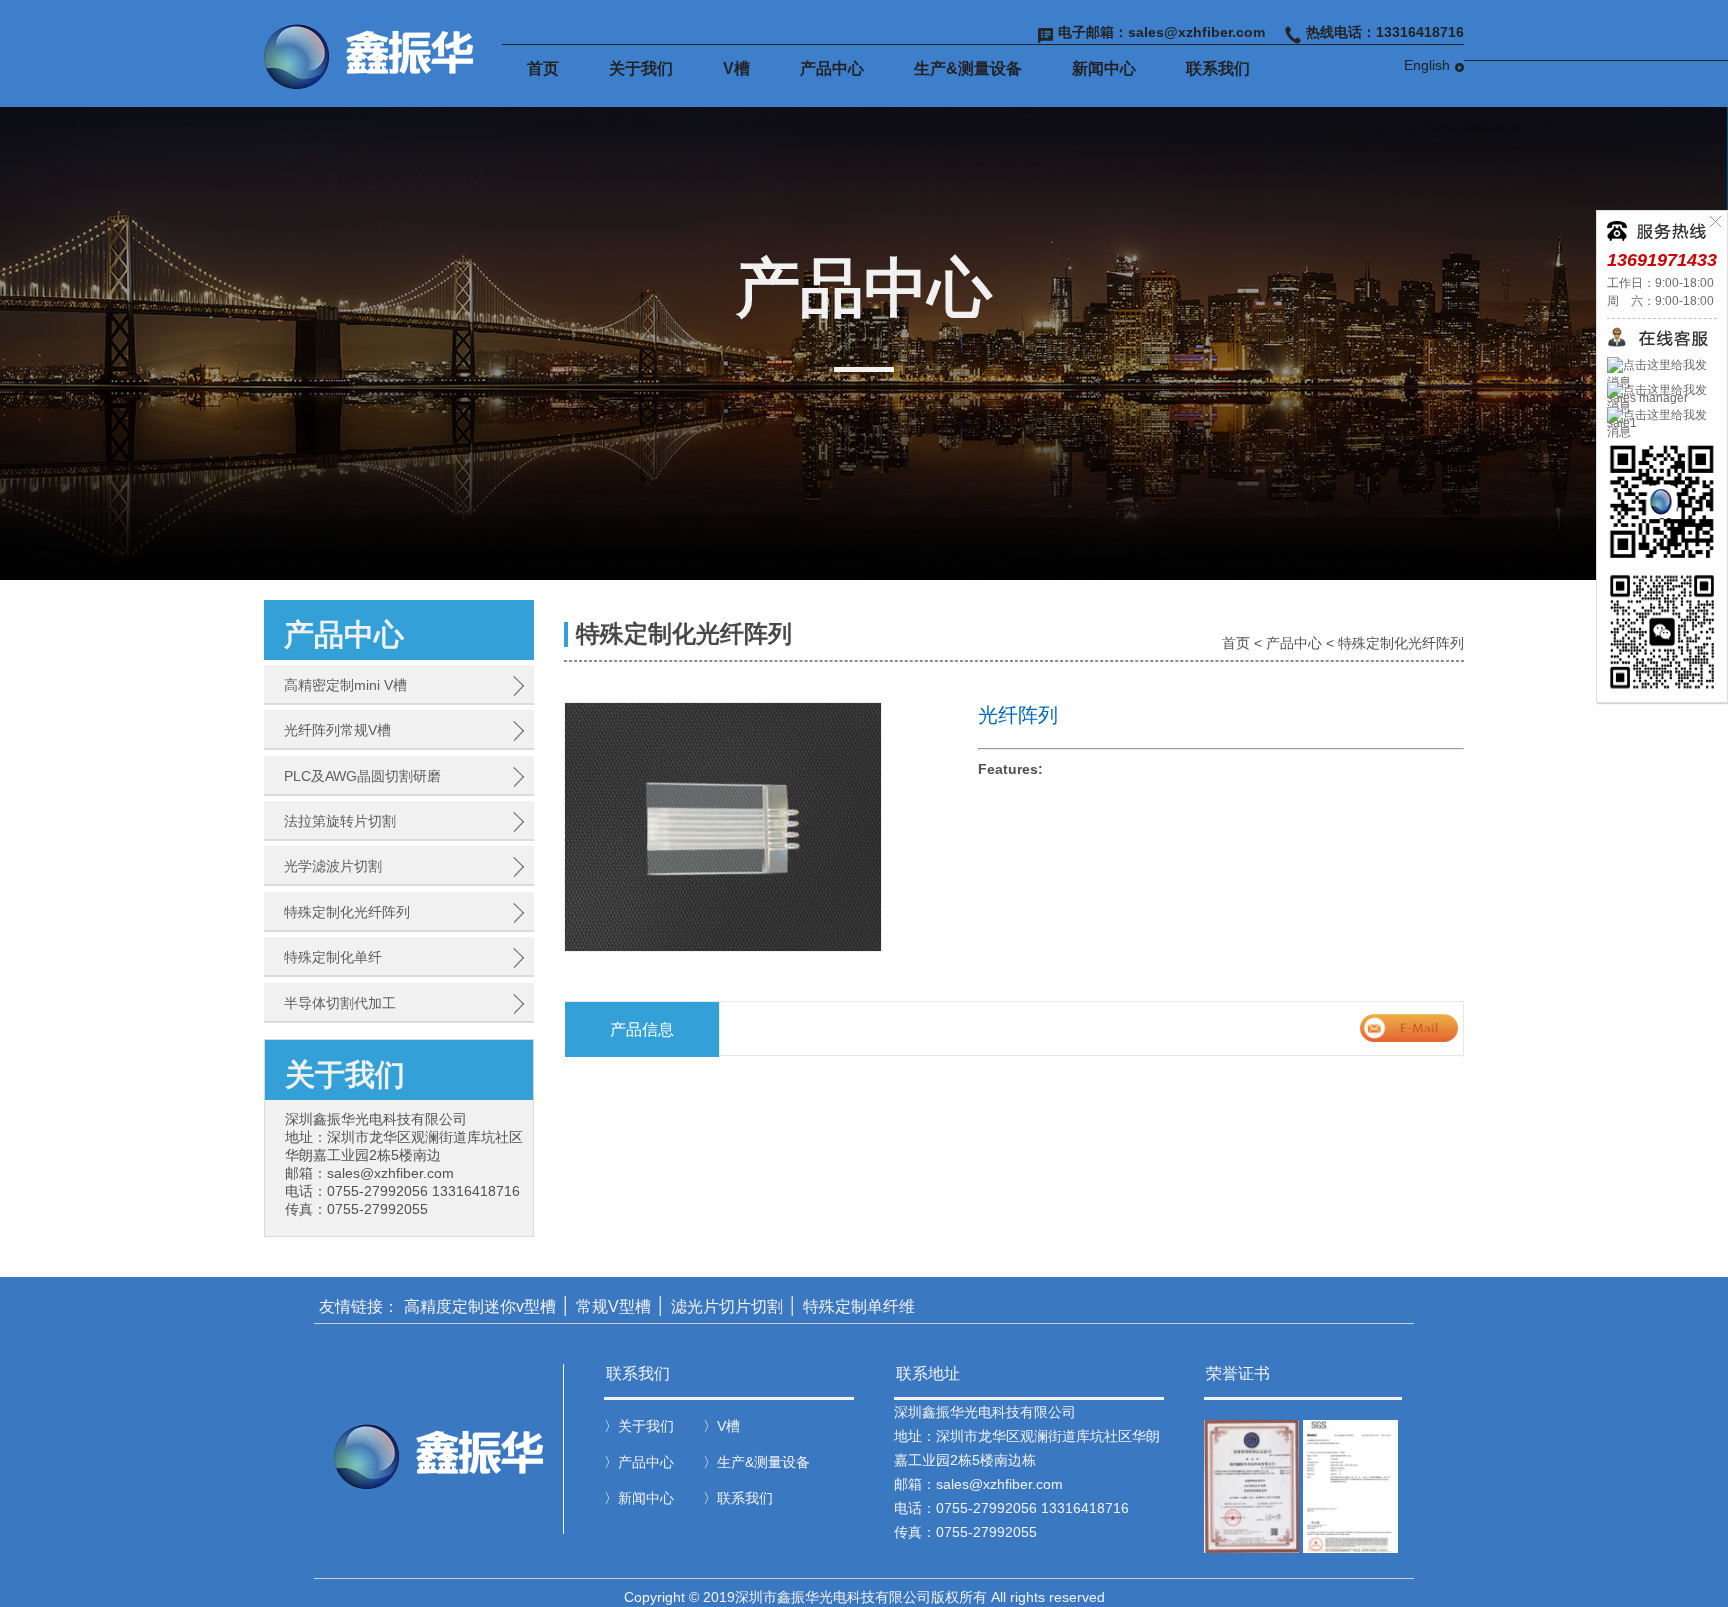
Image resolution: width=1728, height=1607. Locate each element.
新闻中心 (1104, 68)
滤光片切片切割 (727, 1306)
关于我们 (641, 68)
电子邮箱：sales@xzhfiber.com (1161, 32)
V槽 (736, 68)
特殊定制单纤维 (859, 1306)
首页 (543, 68)
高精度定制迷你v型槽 (480, 1306)
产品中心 (832, 68)
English (1427, 65)
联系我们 (1218, 68)
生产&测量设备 (968, 68)
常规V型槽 (613, 1306)
